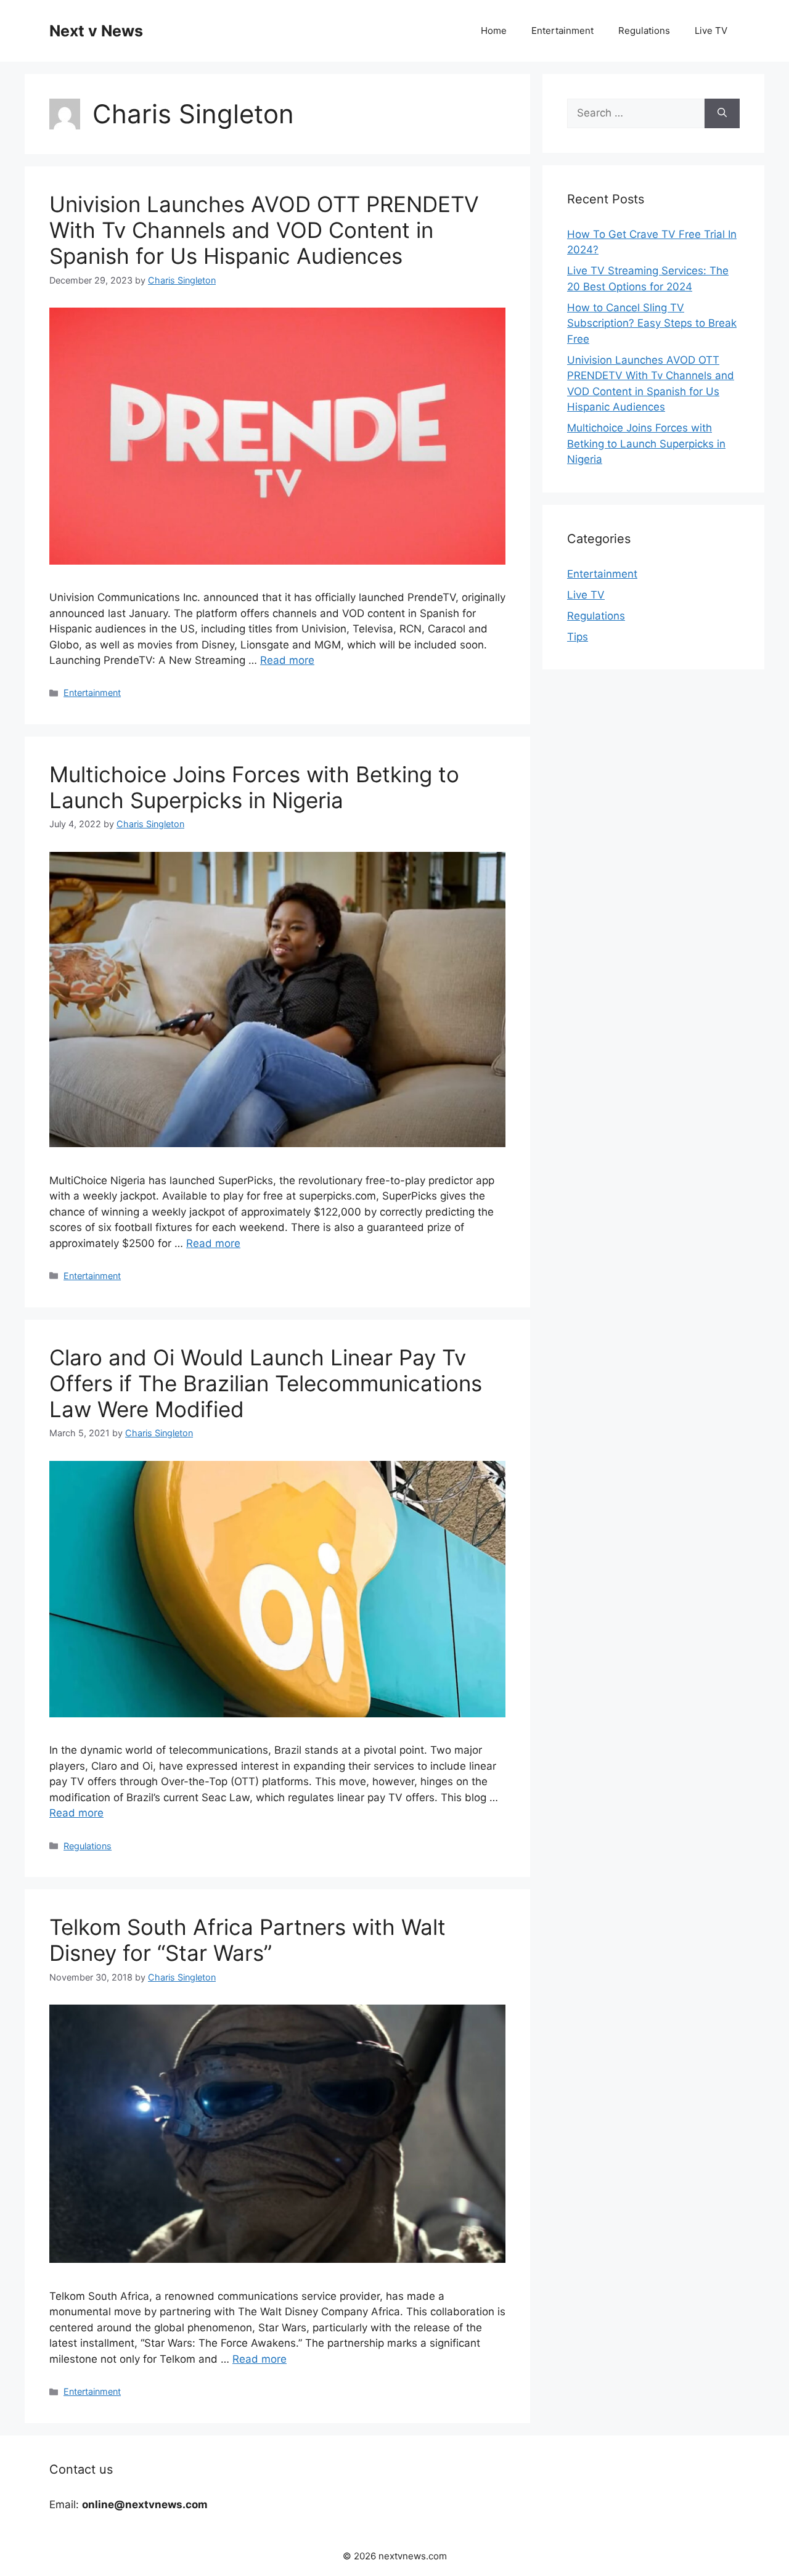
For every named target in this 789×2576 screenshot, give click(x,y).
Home (494, 31)
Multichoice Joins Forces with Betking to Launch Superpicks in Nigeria (254, 787)
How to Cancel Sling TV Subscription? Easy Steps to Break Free (652, 323)
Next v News (96, 31)
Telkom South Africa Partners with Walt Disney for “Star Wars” (247, 1940)
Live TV (711, 31)
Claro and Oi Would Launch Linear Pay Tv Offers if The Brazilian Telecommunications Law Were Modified (266, 1383)
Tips (578, 637)
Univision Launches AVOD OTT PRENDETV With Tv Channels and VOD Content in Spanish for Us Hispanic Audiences (264, 230)
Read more (287, 660)
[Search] (722, 113)
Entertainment (562, 31)
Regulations (644, 31)
